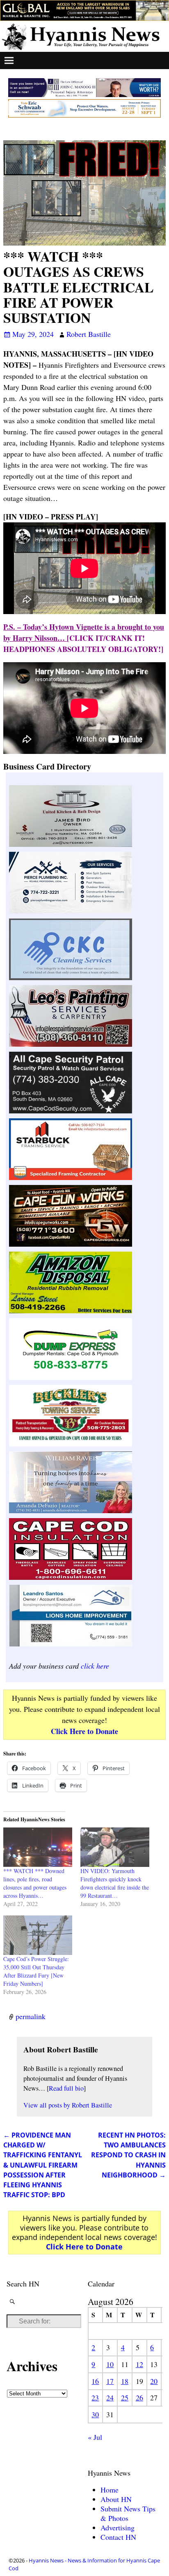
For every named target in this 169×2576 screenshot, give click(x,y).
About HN (116, 2499)
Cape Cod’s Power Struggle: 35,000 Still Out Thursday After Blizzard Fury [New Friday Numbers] (36, 1971)
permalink (31, 2016)
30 (95, 2414)
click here (95, 1666)
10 (110, 2364)
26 (139, 2397)
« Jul (95, 2437)
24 (110, 2397)
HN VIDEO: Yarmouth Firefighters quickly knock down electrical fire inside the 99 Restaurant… (115, 1883)
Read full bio (66, 2088)
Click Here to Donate (84, 1731)
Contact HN (118, 2537)
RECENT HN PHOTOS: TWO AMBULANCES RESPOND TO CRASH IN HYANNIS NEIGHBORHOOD (128, 2155)
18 (125, 2381)
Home (110, 2490)
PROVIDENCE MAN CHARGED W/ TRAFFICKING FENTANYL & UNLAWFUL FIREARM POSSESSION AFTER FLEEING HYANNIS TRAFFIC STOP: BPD (43, 2165)
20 (154, 2381)
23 (95, 2397)
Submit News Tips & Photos (128, 2513)
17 (110, 2381)
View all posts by (68, 2105)
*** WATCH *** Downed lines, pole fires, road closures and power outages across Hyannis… (35, 1883)
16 (95, 2381)
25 (125, 2397)
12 (139, 2364)
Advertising (118, 2527)
